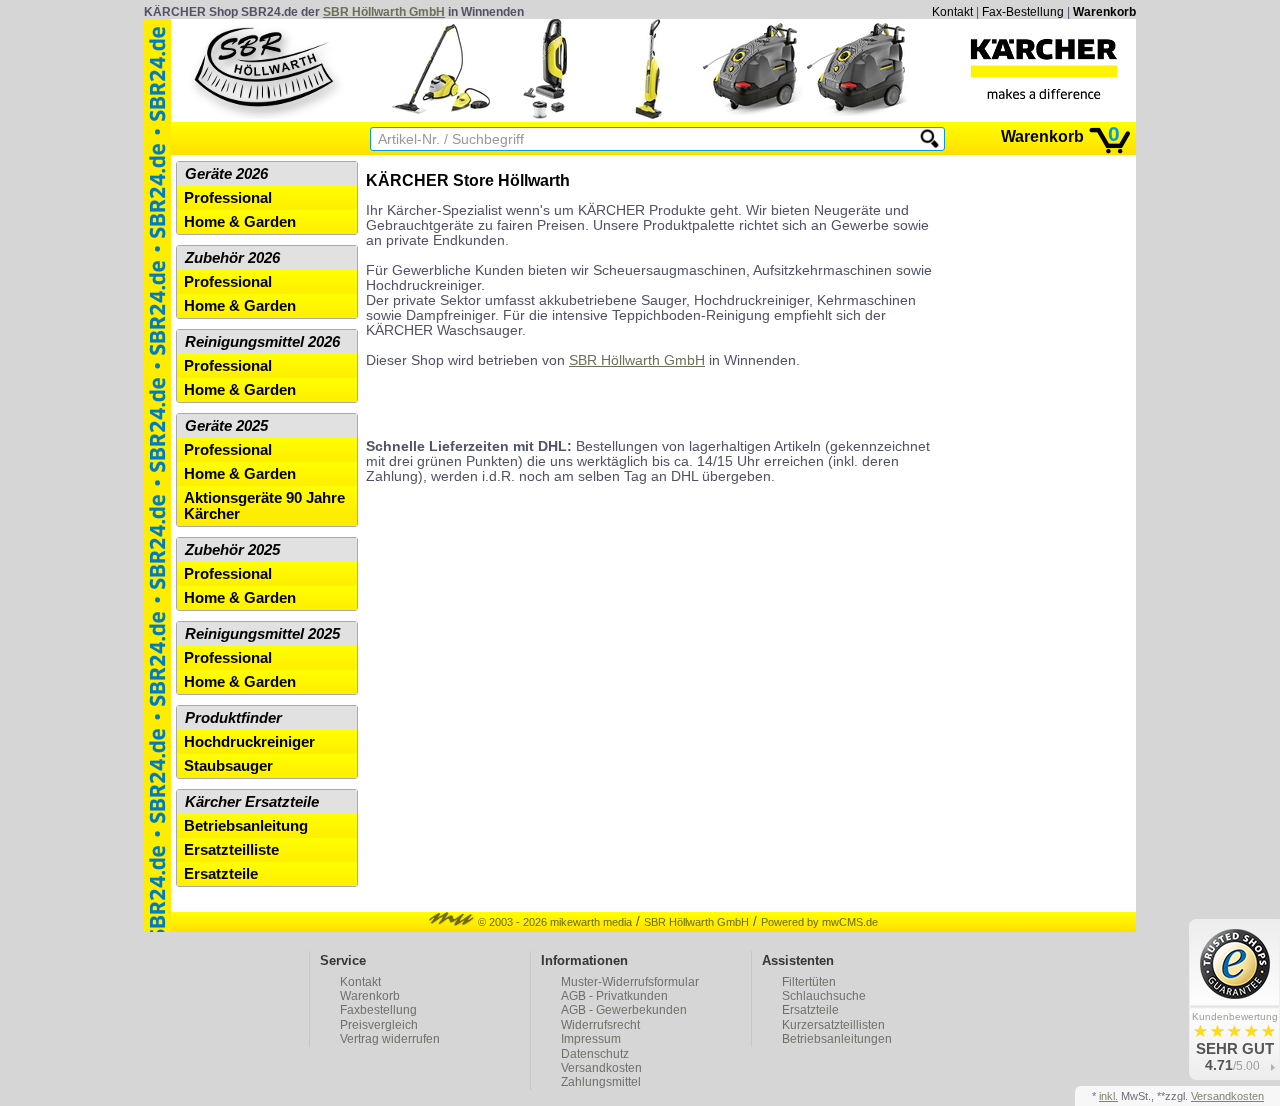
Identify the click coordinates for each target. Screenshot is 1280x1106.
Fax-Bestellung (1023, 12)
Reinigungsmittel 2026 (262, 342)
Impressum (591, 1039)
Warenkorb (1104, 12)
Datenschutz (595, 1054)
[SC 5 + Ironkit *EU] (441, 114)
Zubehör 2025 (232, 550)
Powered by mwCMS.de (819, 922)
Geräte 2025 (226, 426)
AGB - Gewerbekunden (624, 1010)
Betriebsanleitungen (837, 1039)
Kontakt (952, 12)
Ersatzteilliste (231, 850)
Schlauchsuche (824, 996)
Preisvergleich (379, 1025)
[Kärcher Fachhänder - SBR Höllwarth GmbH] (1044, 69)
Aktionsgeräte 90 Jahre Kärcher (264, 506)
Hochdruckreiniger (249, 742)
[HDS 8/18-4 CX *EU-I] (857, 114)
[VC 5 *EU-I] (545, 114)
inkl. (1108, 1096)
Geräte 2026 (226, 174)
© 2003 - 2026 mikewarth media (553, 922)
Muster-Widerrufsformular (630, 982)
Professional (228, 198)
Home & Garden (240, 222)
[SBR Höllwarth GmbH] (266, 69)
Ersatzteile (221, 874)
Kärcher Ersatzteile (252, 802)
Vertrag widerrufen (390, 1039)
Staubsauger (228, 766)
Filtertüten (809, 982)
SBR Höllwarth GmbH (384, 12)
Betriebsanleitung (246, 826)
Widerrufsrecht (600, 1025)
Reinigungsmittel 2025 (262, 634)
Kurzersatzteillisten (833, 1025)
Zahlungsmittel (601, 1082)
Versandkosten (601, 1068)
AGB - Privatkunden (614, 996)
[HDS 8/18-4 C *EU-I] (753, 114)
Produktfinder (233, 718)
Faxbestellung (378, 1010)
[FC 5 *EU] (649, 114)
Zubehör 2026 (232, 258)
